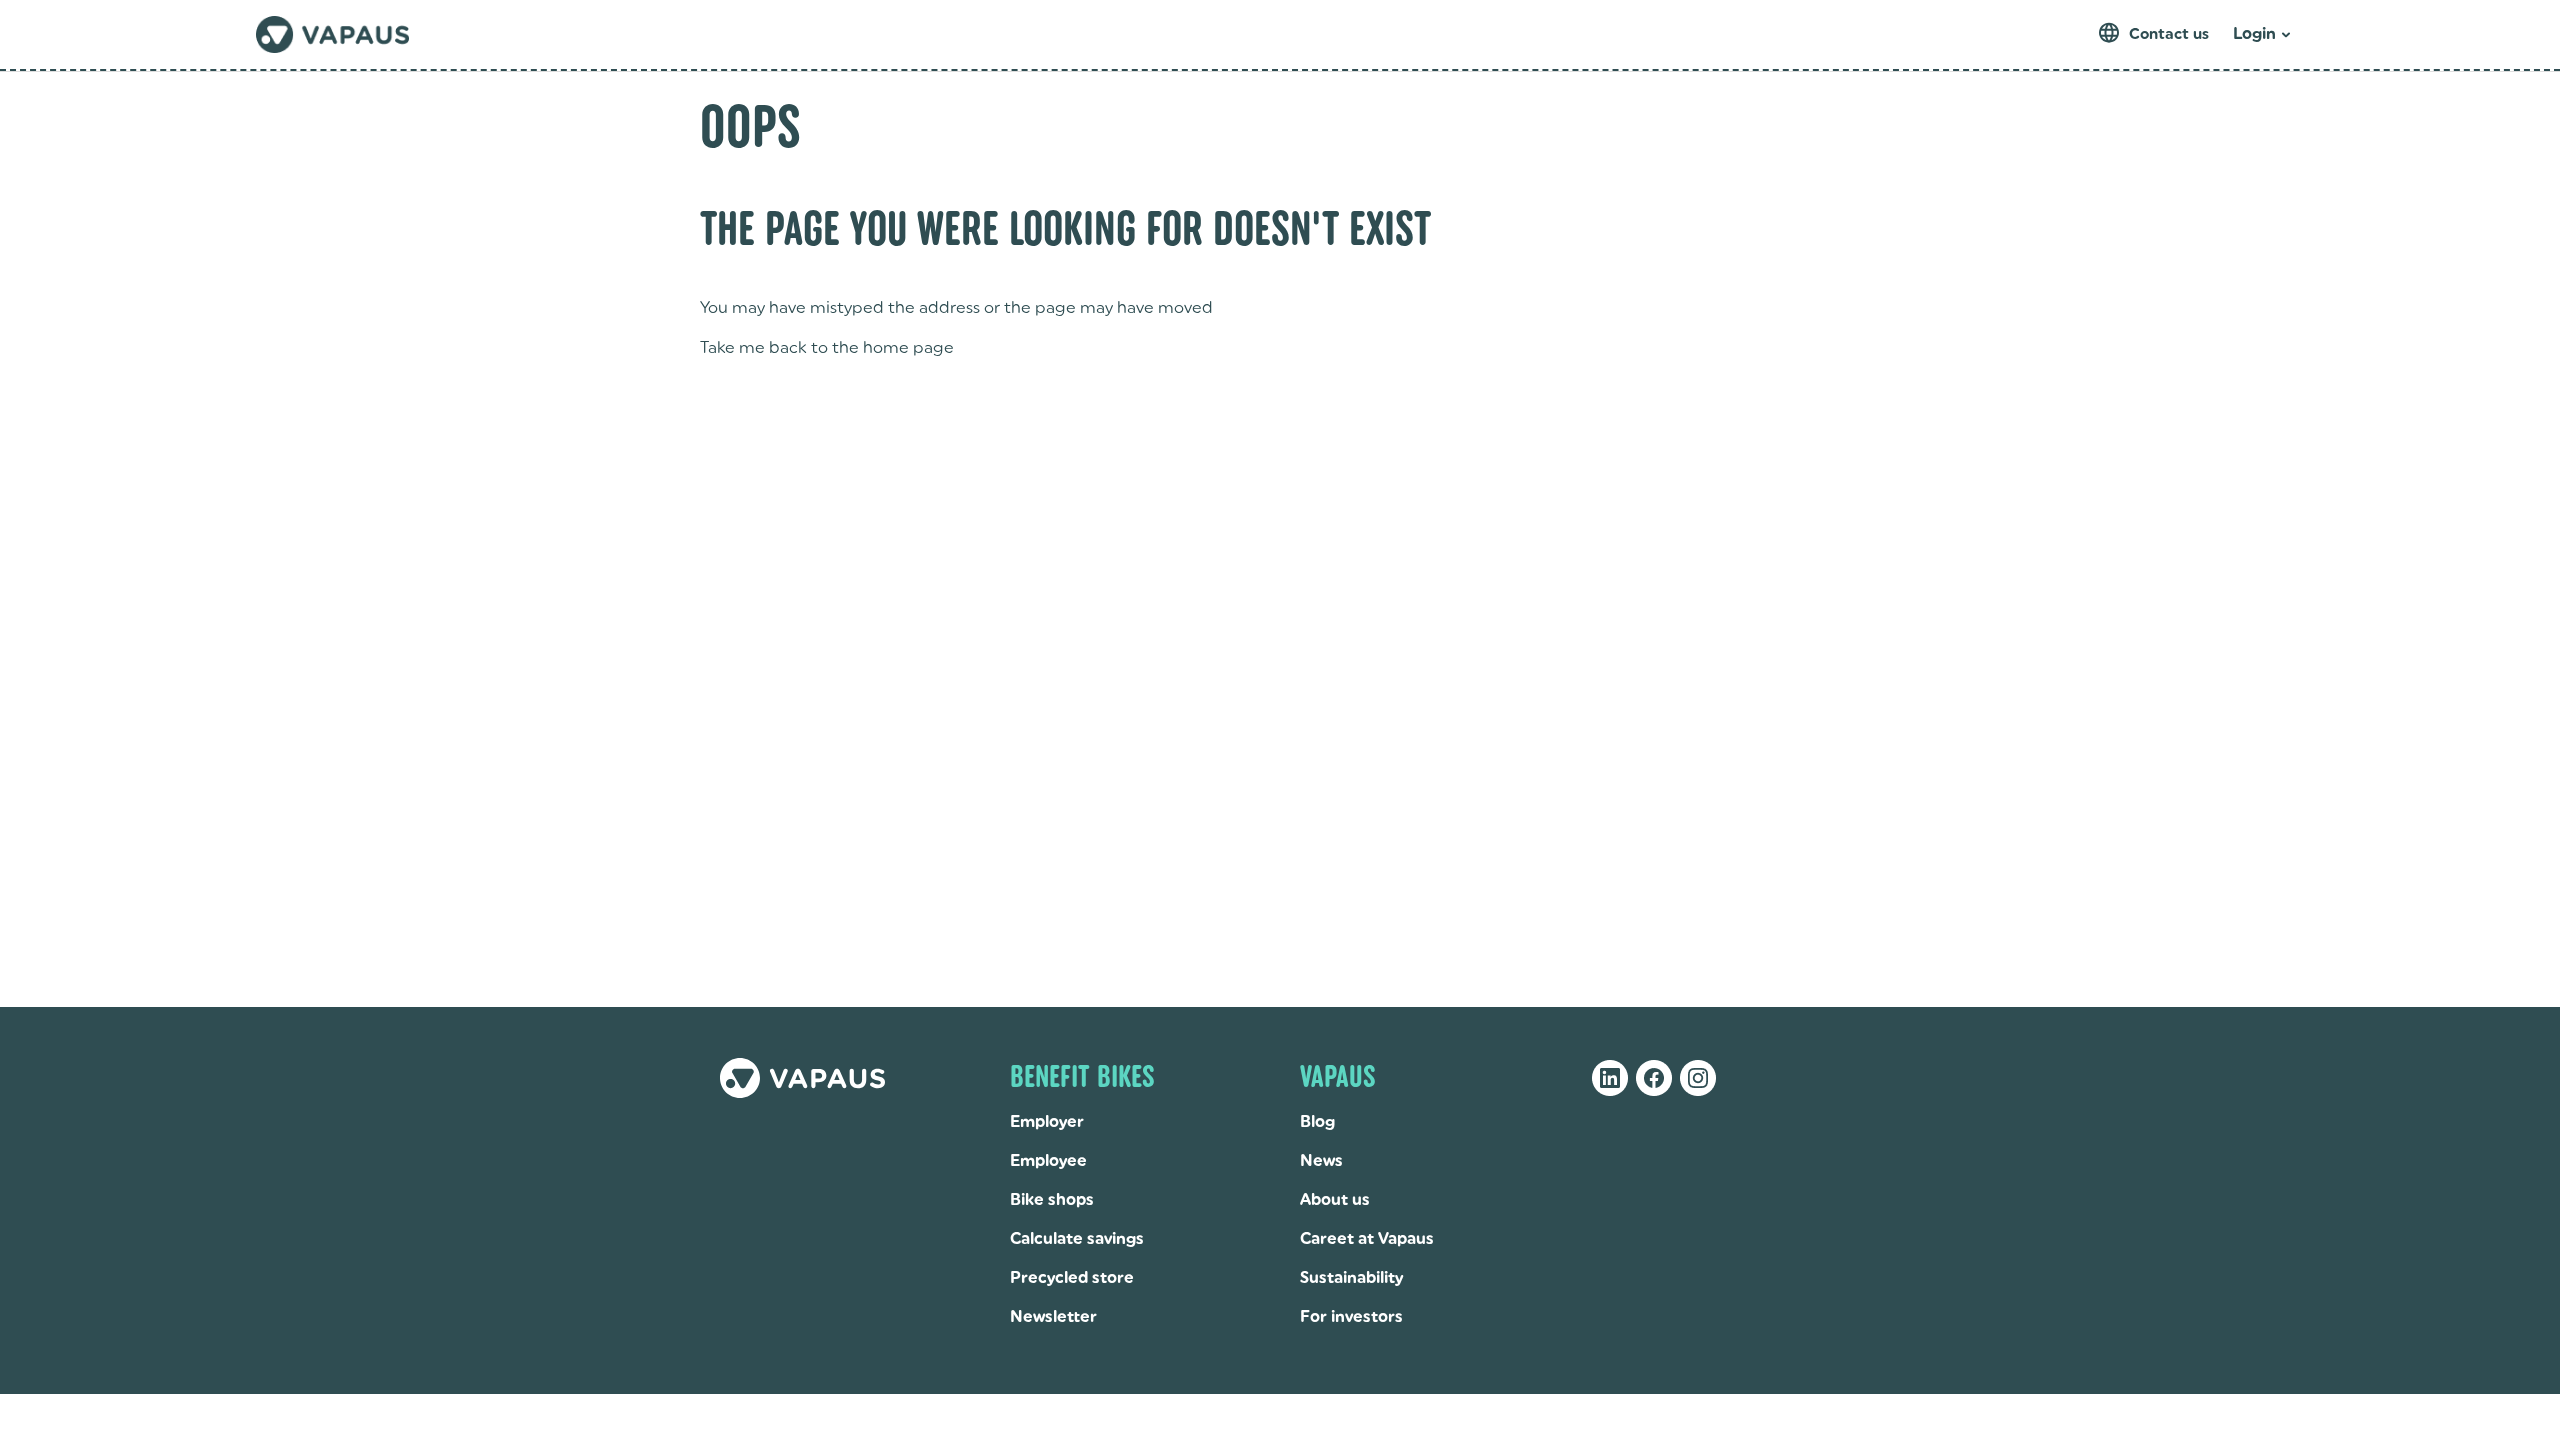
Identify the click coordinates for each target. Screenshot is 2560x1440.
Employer (1047, 1121)
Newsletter (1053, 1316)
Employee (1048, 1160)
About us (1335, 1199)
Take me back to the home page (827, 347)
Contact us (2169, 34)
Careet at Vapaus (1367, 1238)
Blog (1317, 1121)
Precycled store (1072, 1277)
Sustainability (1351, 1277)
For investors (1351, 1316)
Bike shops (1052, 1199)
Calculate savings (1077, 1238)
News (1321, 1160)
